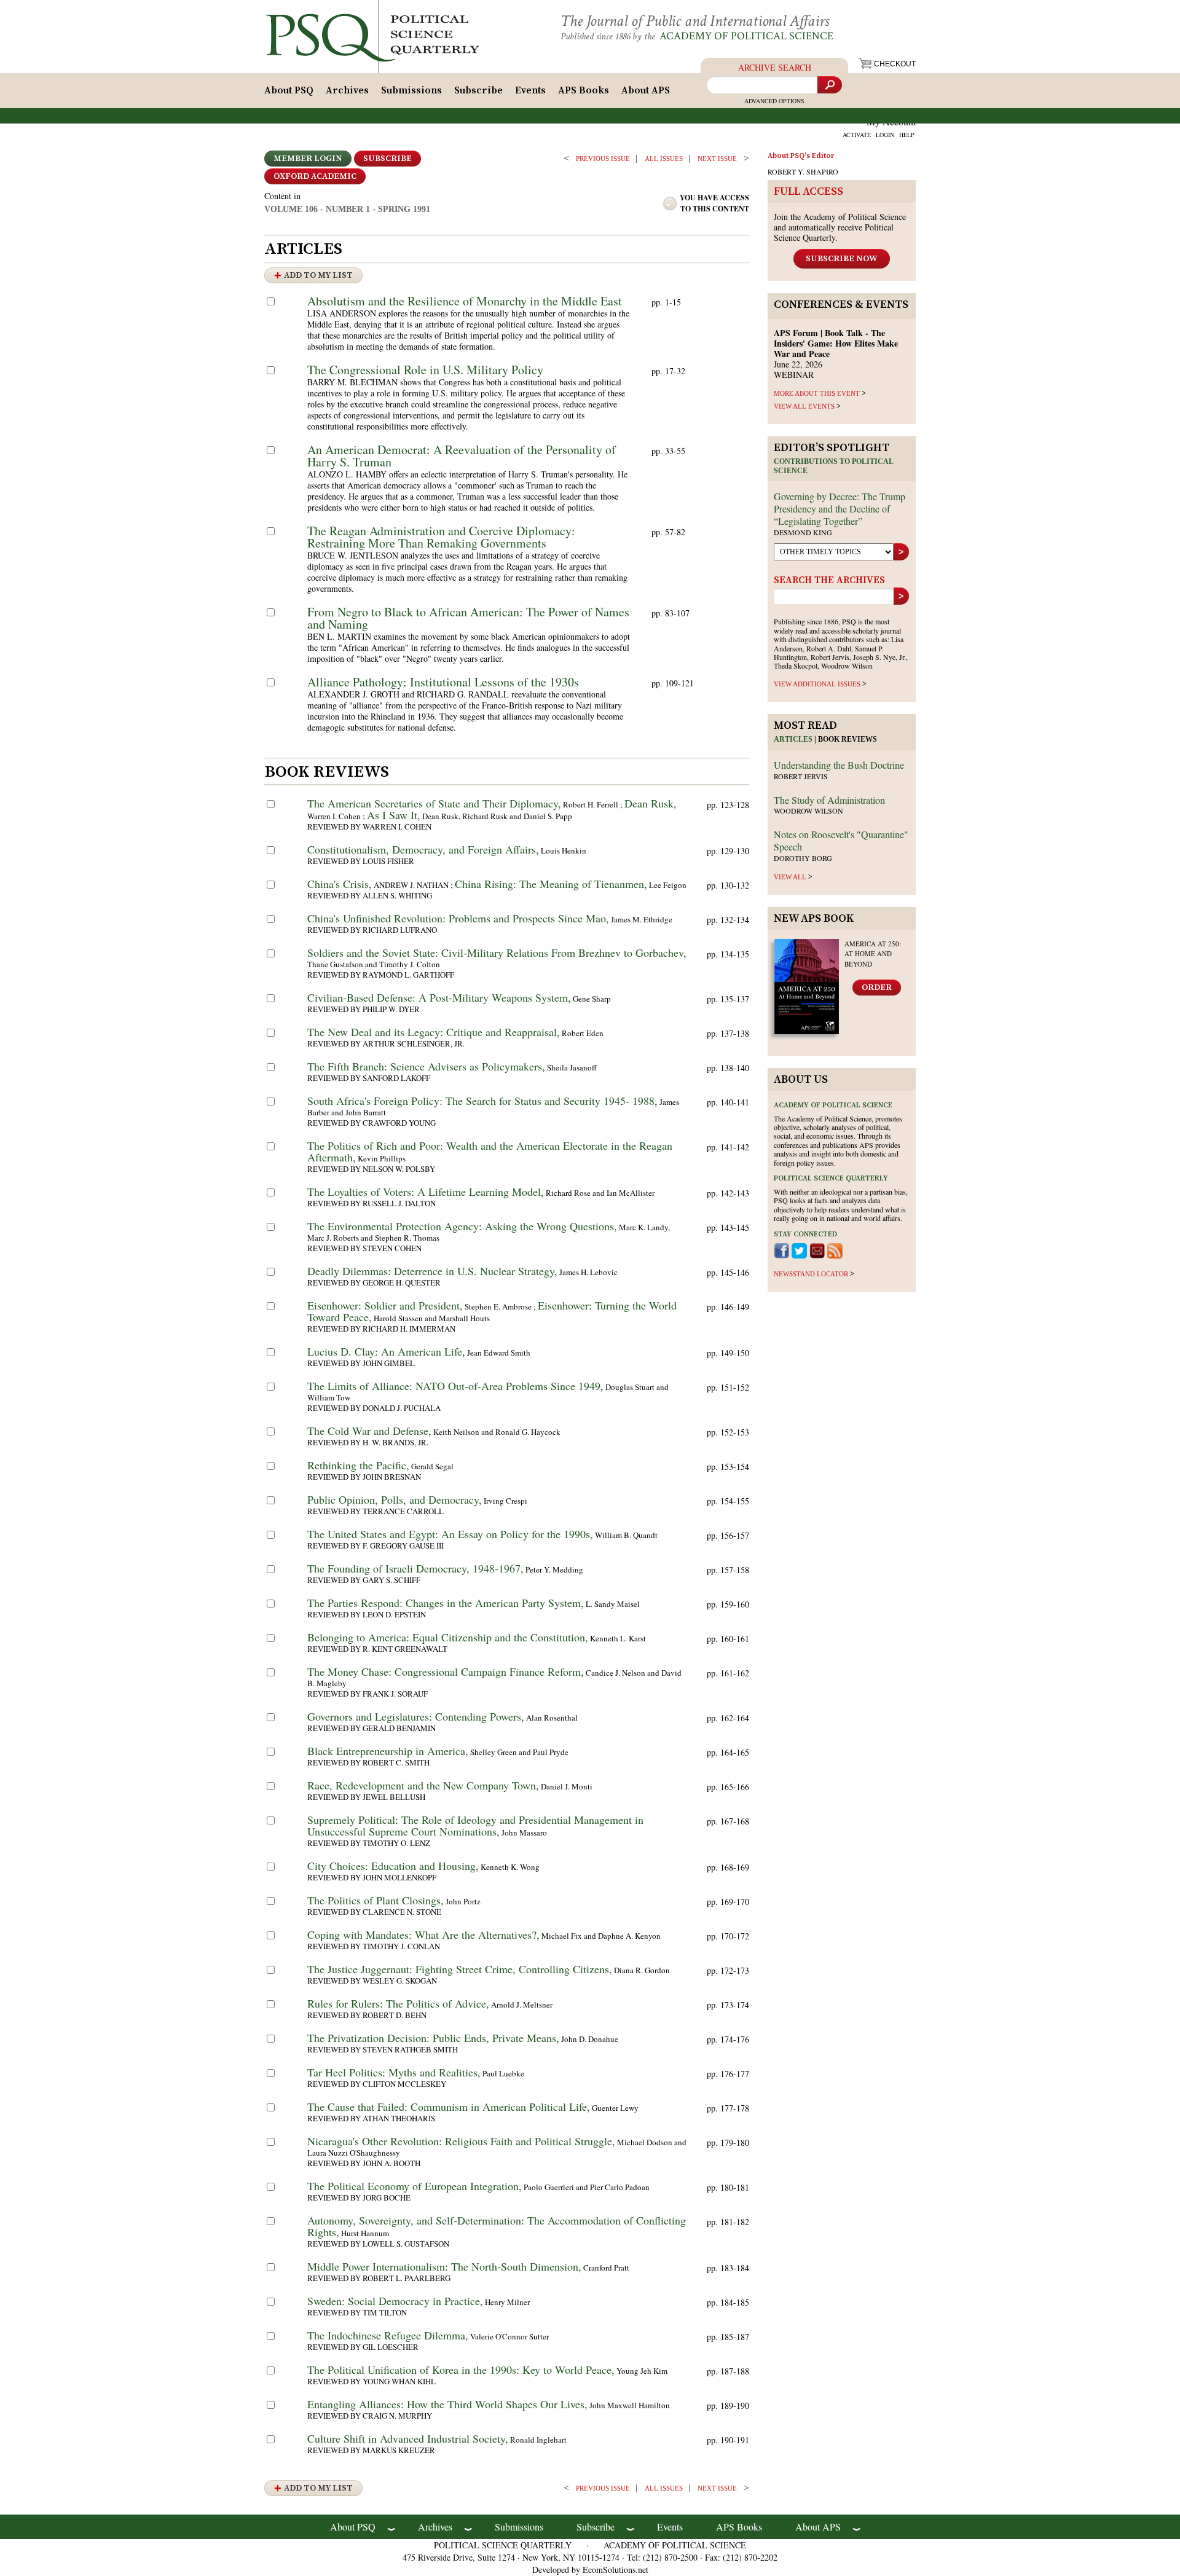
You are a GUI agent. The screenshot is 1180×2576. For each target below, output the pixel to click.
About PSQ (289, 90)
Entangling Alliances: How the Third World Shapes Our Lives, (447, 2404)
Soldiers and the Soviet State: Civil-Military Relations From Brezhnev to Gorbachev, (497, 952)
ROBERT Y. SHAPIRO (803, 171)
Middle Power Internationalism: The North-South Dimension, (444, 2266)
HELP (907, 135)
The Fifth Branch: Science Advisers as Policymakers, (426, 1066)
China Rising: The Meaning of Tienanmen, (551, 884)
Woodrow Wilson (808, 811)
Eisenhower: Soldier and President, (385, 1305)
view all (790, 877)
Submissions (411, 90)
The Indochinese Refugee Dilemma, (388, 2335)
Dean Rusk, (651, 803)
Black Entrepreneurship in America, (388, 1751)
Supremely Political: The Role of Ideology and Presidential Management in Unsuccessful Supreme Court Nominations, (475, 1825)
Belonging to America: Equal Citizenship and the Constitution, (448, 1637)
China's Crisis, (340, 884)
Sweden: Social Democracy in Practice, (395, 2301)
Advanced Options (774, 101)
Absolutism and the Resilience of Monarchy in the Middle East (465, 301)
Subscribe (478, 90)
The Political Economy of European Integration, (415, 2186)
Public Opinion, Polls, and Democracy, (395, 1499)
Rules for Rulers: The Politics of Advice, (398, 2003)
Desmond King (803, 532)
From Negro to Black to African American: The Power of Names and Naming (468, 618)
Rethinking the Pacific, (358, 1465)
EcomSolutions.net (616, 2570)
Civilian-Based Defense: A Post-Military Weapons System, (439, 997)
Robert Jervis (801, 776)
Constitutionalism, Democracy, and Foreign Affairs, (423, 849)
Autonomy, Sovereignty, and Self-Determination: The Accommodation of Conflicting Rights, (497, 2226)
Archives (347, 90)
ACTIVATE (857, 135)
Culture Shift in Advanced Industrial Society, (408, 2438)
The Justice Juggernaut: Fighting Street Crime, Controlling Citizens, (460, 1969)
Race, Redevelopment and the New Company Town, (423, 1785)
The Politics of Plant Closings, (376, 1900)
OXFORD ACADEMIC (315, 176)
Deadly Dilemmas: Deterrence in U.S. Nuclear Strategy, (432, 1271)
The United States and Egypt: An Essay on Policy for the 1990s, (450, 1534)
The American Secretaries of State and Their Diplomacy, (434, 803)
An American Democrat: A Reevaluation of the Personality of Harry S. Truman (462, 456)
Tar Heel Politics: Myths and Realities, (394, 2072)
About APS (646, 90)
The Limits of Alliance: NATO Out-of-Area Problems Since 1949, (455, 1386)
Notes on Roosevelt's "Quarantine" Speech (841, 840)
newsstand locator (811, 1274)
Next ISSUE (717, 159)
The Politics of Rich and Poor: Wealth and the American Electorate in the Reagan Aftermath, (490, 1151)
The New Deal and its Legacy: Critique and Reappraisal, (434, 1032)
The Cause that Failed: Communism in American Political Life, (449, 2107)
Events (530, 90)
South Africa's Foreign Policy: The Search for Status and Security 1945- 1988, (482, 1101)
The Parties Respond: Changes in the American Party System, (446, 1603)
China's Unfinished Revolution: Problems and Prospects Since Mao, (458, 918)
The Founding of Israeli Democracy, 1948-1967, (415, 1568)
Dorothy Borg (803, 858)
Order (877, 988)
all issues (664, 159)
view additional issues (817, 684)
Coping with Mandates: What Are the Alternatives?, (423, 1934)
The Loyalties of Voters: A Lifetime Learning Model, (426, 1192)
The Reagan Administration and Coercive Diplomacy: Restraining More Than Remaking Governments (441, 537)
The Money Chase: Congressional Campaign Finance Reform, (446, 1671)
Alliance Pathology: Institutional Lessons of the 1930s (443, 682)
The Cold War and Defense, (369, 1431)
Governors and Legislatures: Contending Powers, (416, 1716)
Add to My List (318, 275)
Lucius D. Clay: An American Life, (386, 1351)
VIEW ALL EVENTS (804, 406)
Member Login (308, 159)
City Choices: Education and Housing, (393, 1866)
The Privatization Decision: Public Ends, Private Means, (433, 2038)
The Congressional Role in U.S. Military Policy (425, 370)
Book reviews (848, 739)
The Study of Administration (829, 800)
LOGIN (885, 135)
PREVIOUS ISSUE (603, 159)
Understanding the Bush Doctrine (839, 765)
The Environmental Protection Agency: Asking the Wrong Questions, (462, 1226)
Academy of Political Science (746, 36)
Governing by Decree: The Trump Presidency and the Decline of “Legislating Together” (840, 509)
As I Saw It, (394, 815)
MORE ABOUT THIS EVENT (817, 393)
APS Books (584, 90)
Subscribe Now (842, 259)
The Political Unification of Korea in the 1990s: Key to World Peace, (461, 2370)
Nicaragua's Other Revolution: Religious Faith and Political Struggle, (461, 2141)
